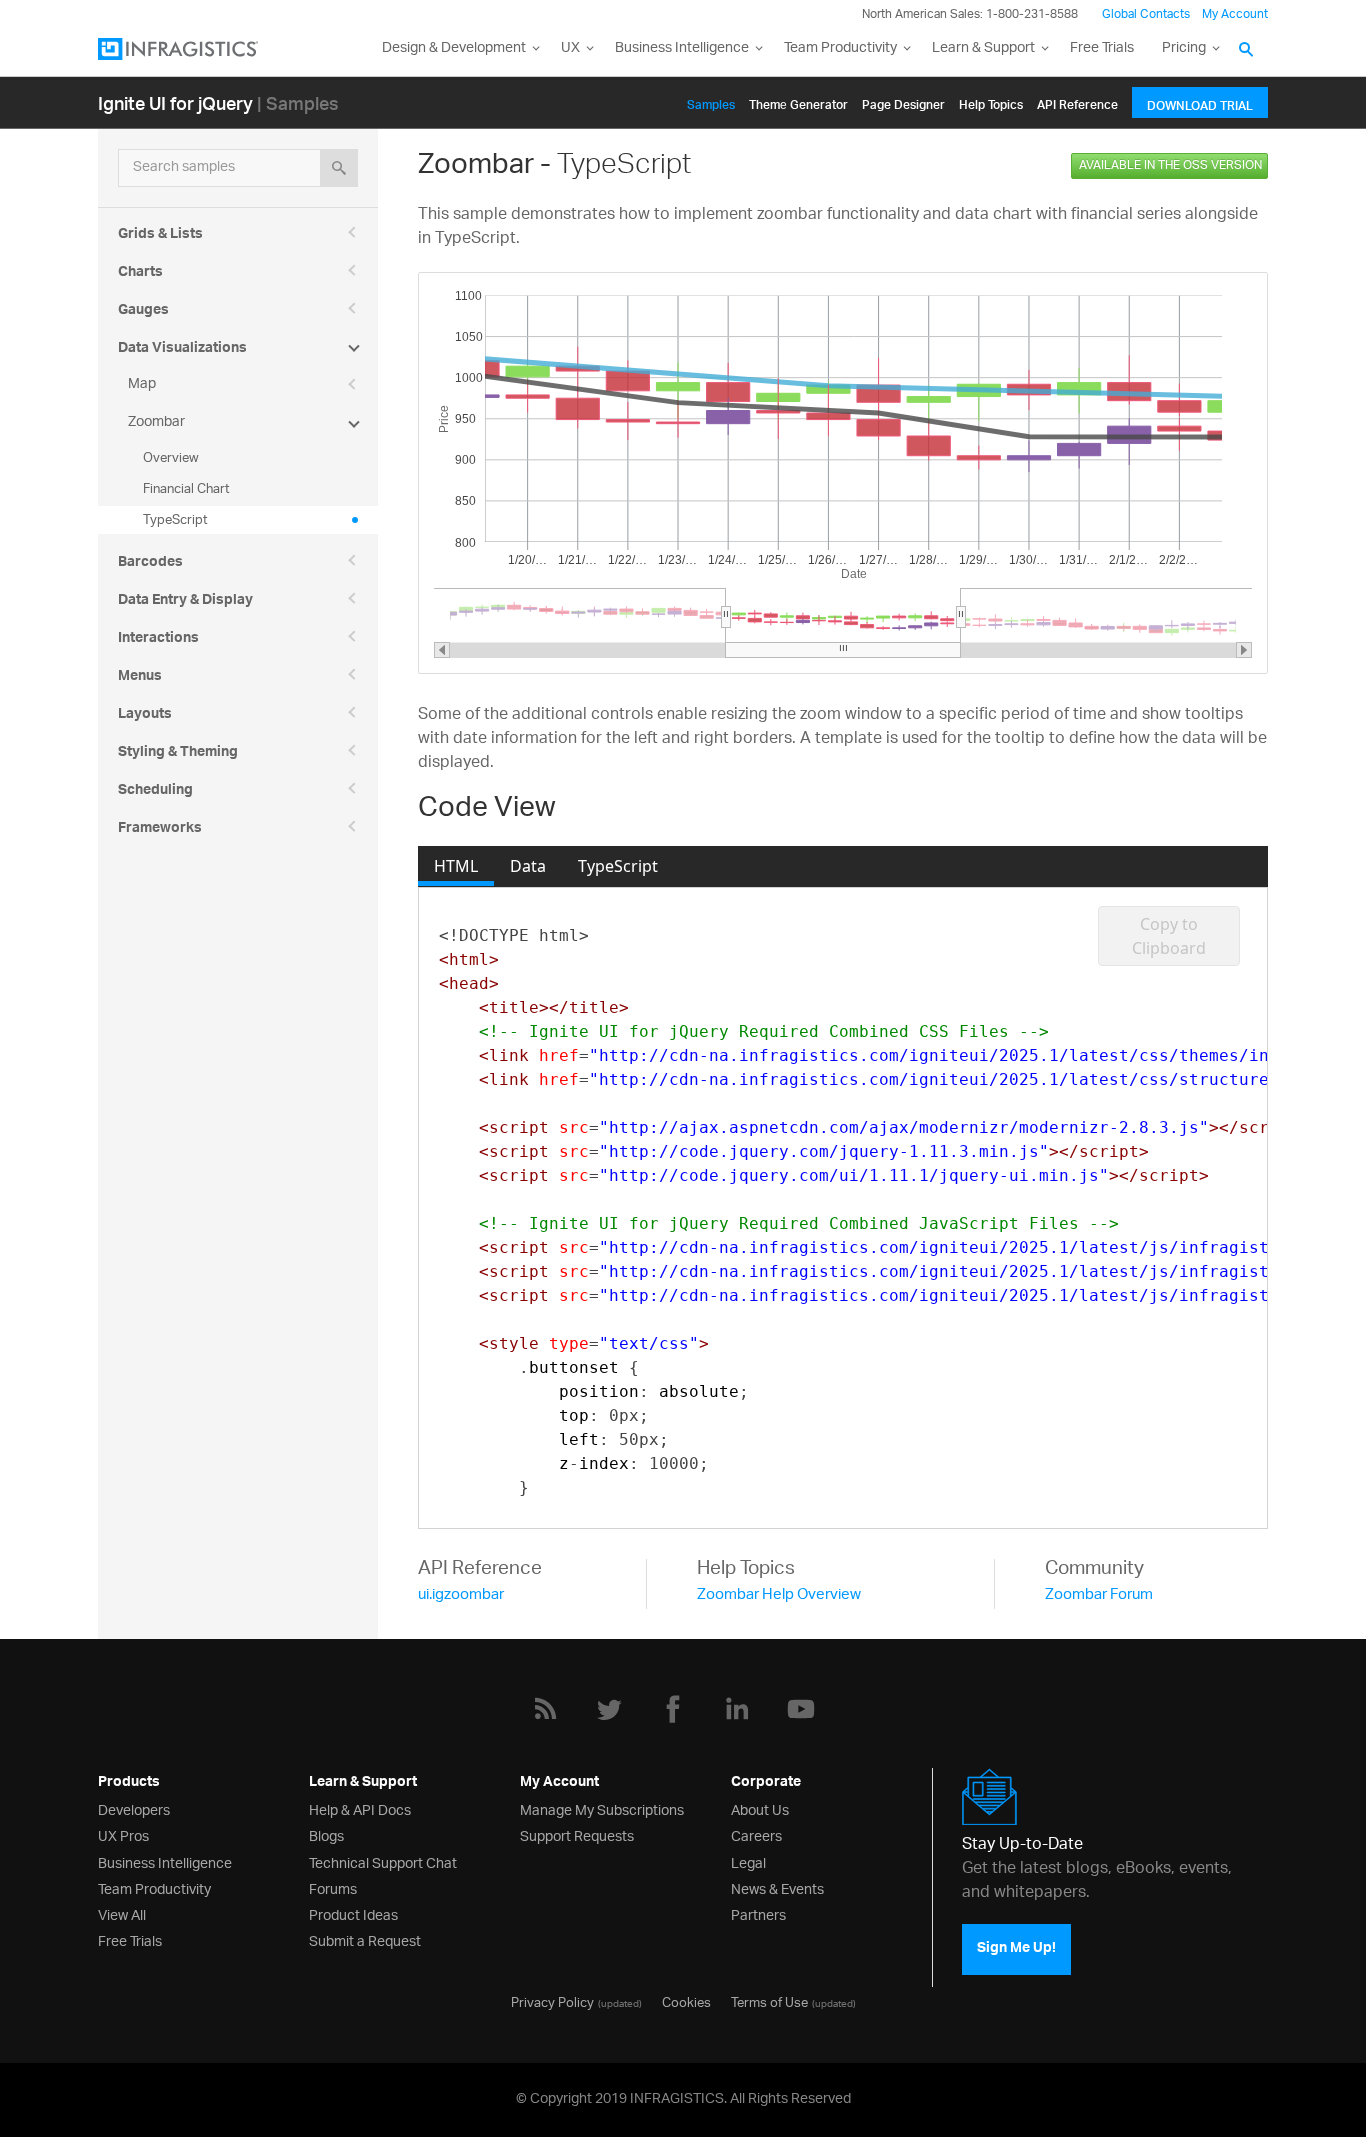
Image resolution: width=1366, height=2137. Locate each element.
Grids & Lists (160, 236)
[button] (442, 650)
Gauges (143, 312)
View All (122, 1913)
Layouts (145, 716)
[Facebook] (673, 1709)
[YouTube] (801, 1709)
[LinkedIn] (737, 1709)
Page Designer (903, 101)
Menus (140, 678)
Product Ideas (353, 1913)
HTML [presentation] (456, 866)
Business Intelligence (682, 48)
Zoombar (156, 422)
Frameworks (160, 830)
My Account (1235, 14)
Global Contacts (1146, 14)
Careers (756, 1834)
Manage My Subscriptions (602, 1808)
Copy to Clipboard (1169, 936)
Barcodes (150, 564)
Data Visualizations (182, 350)
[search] (339, 168)
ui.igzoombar (461, 1595)
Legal (748, 1861)
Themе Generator (798, 101)
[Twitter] (609, 1709)
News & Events (777, 1887)
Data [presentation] (528, 866)
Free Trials (1102, 48)
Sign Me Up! (1016, 1949)
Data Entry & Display (185, 602)
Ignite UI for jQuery (175, 102)
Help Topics (991, 101)
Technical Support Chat (383, 1861)
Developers (134, 1808)
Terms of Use (769, 2001)
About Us (760, 1808)
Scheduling (155, 792)
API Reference (1077, 101)
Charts (140, 274)
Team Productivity (840, 48)
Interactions (158, 640)
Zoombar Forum (1099, 1595)
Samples (711, 101)
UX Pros (123, 1834)
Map (142, 384)
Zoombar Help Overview (779, 1595)
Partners (758, 1913)
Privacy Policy (552, 2001)
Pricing (1184, 48)
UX (570, 48)
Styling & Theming (178, 754)
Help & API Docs (360, 1808)
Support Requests (577, 1834)
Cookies (686, 2001)
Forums (333, 1887)
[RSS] (545, 1709)
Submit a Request (365, 1939)
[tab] (456, 866)
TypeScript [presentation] (618, 866)
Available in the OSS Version (1170, 165)
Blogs (326, 1834)
